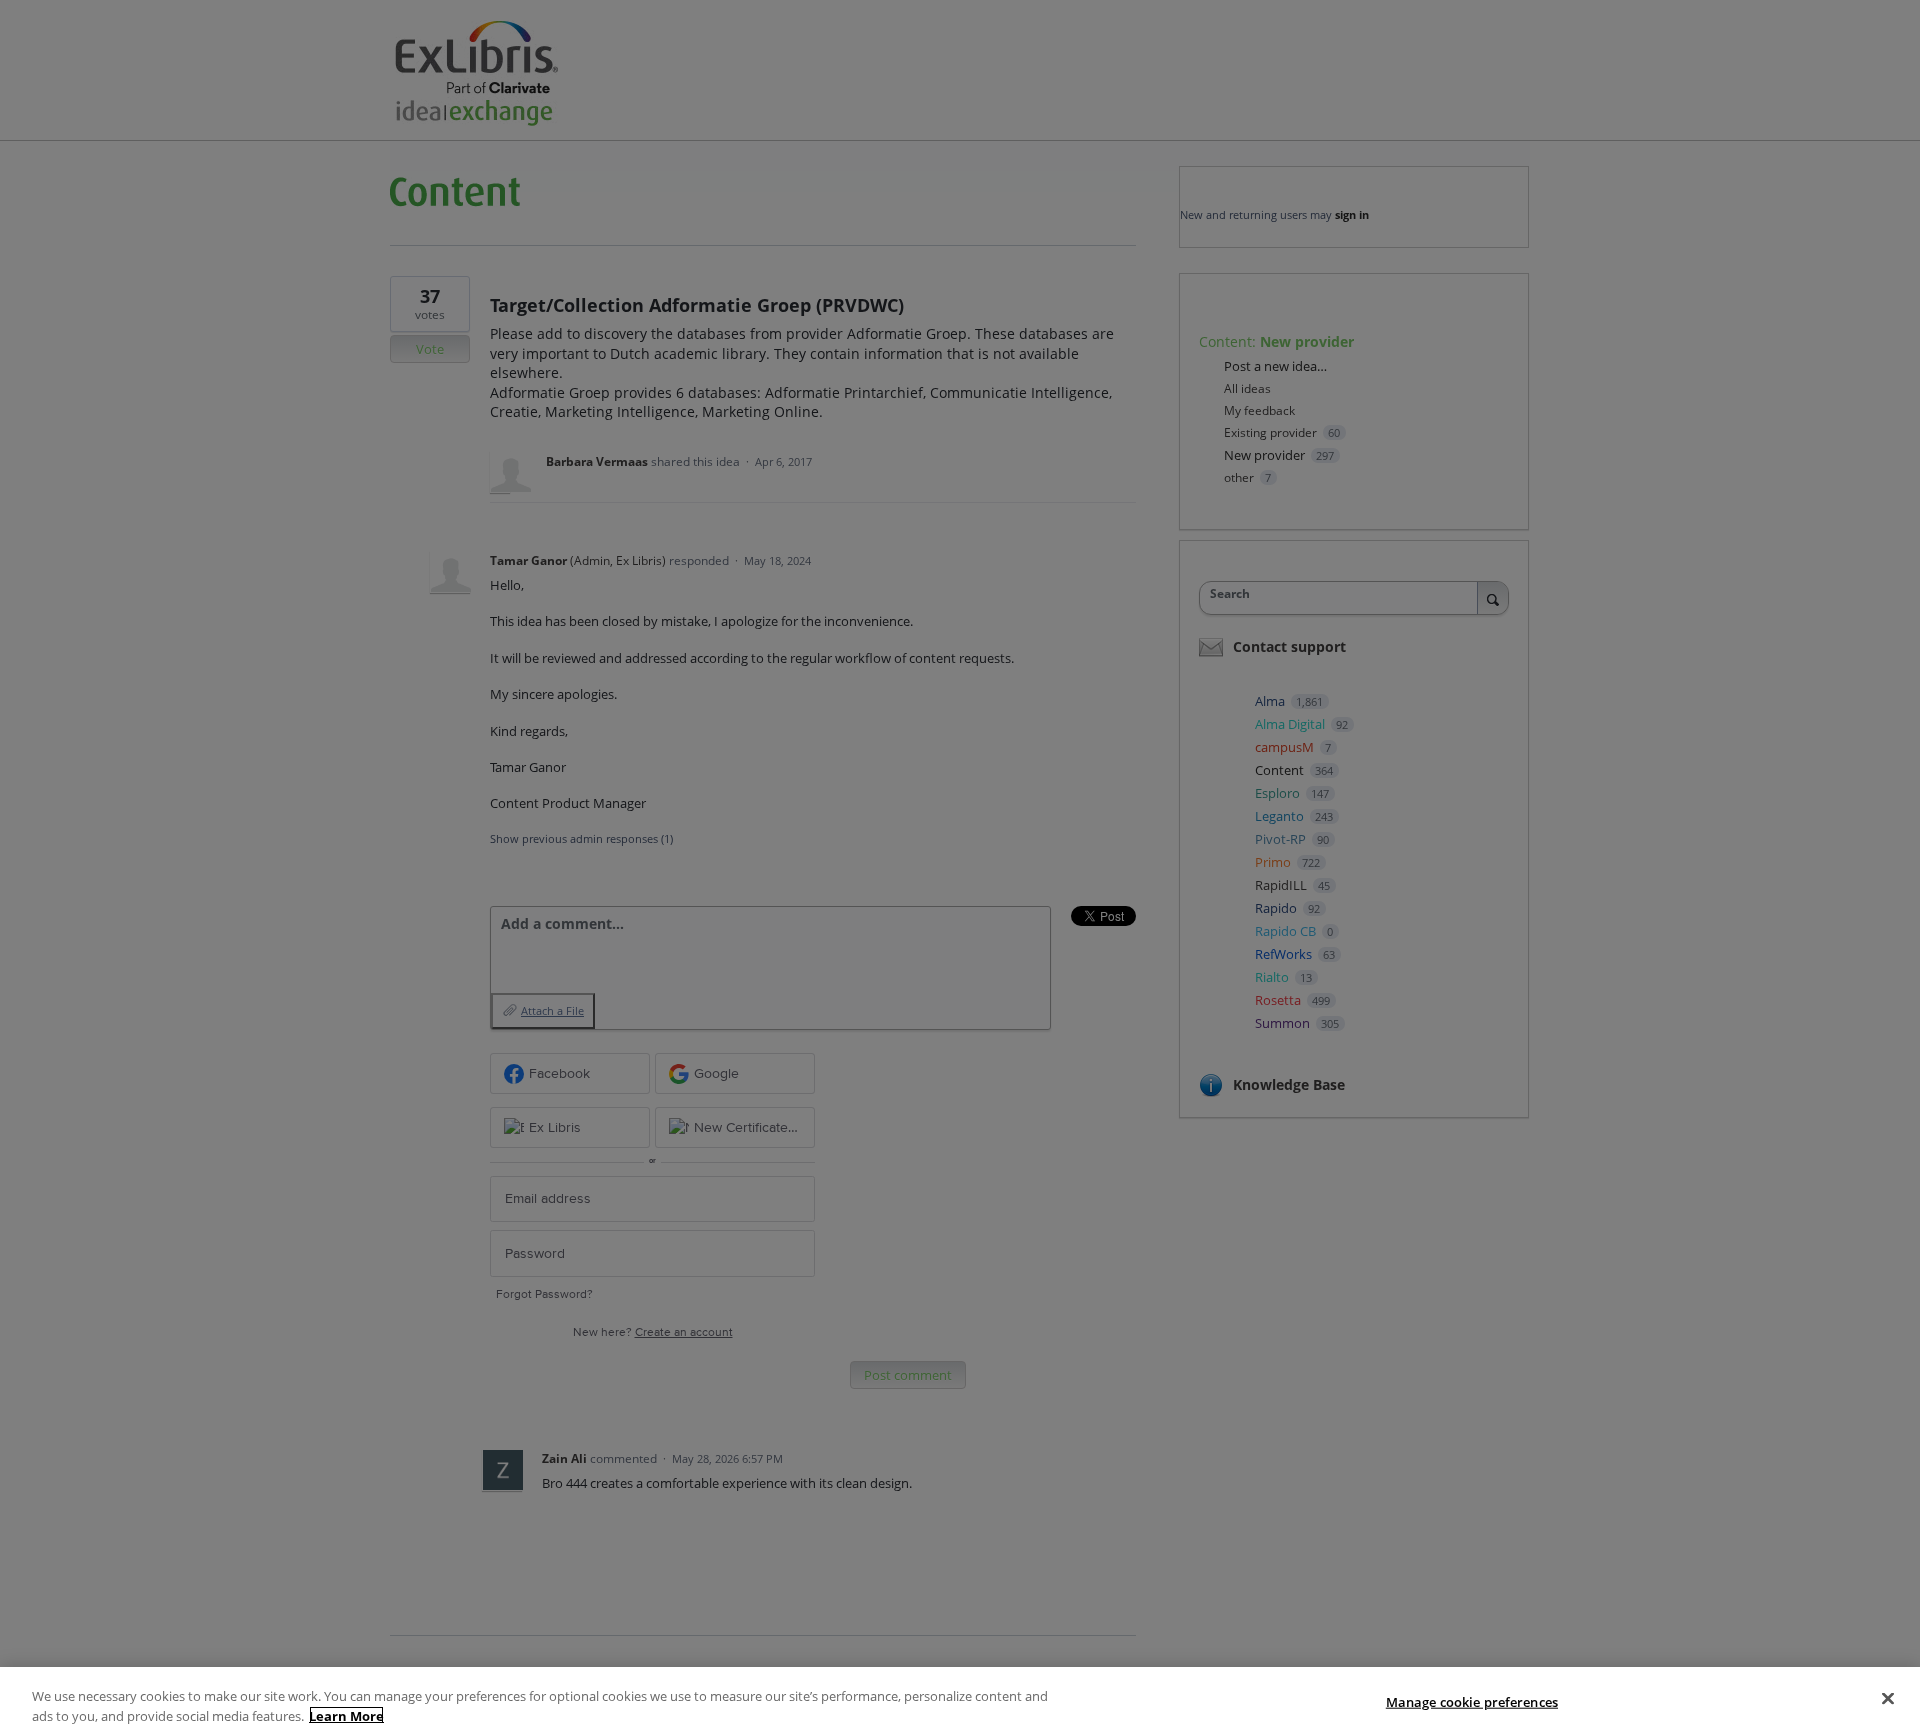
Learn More (346, 1715)
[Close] (1888, 1699)
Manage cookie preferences (1472, 1702)
